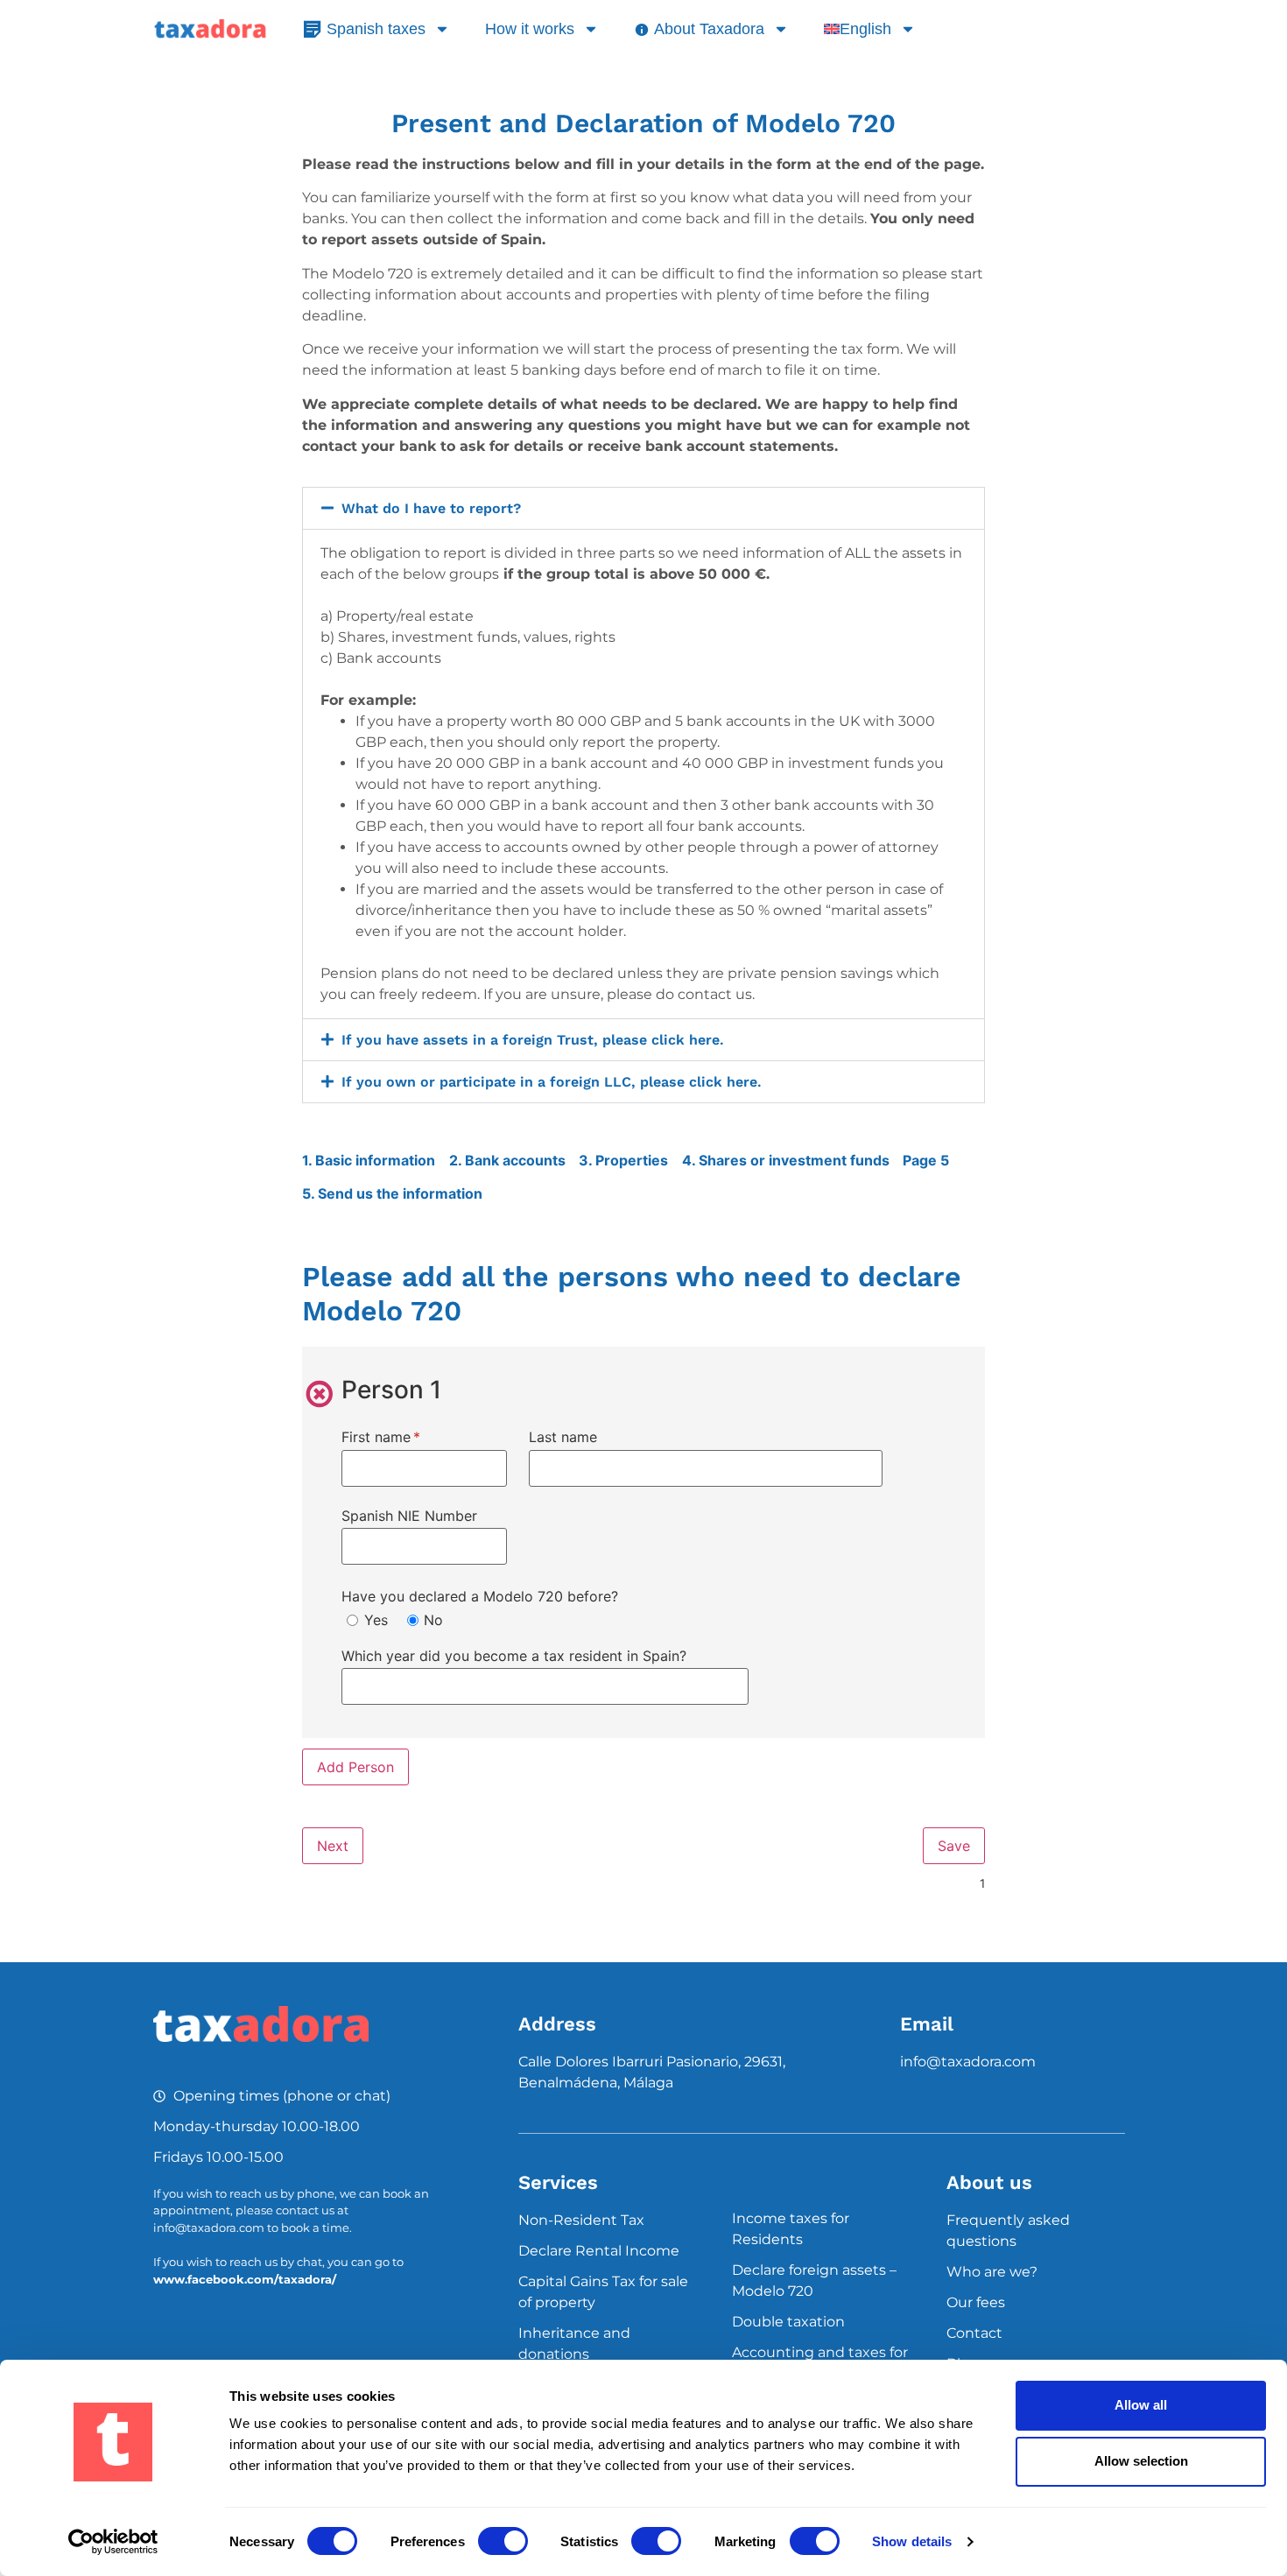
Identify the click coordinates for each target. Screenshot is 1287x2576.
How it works (530, 29)
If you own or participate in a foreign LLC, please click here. (552, 1082)
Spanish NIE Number (409, 1514)
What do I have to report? (431, 508)
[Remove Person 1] (320, 1394)
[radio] (352, 1620)
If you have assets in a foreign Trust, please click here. (533, 1040)
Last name (563, 1436)
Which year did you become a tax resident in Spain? (514, 1655)
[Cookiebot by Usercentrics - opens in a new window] (113, 2542)
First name (409, 1436)
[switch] (503, 2541)
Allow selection (1141, 2461)
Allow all (1141, 2405)
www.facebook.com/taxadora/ (245, 2279)
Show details (912, 2541)
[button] (643, 508)
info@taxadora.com (968, 2062)
